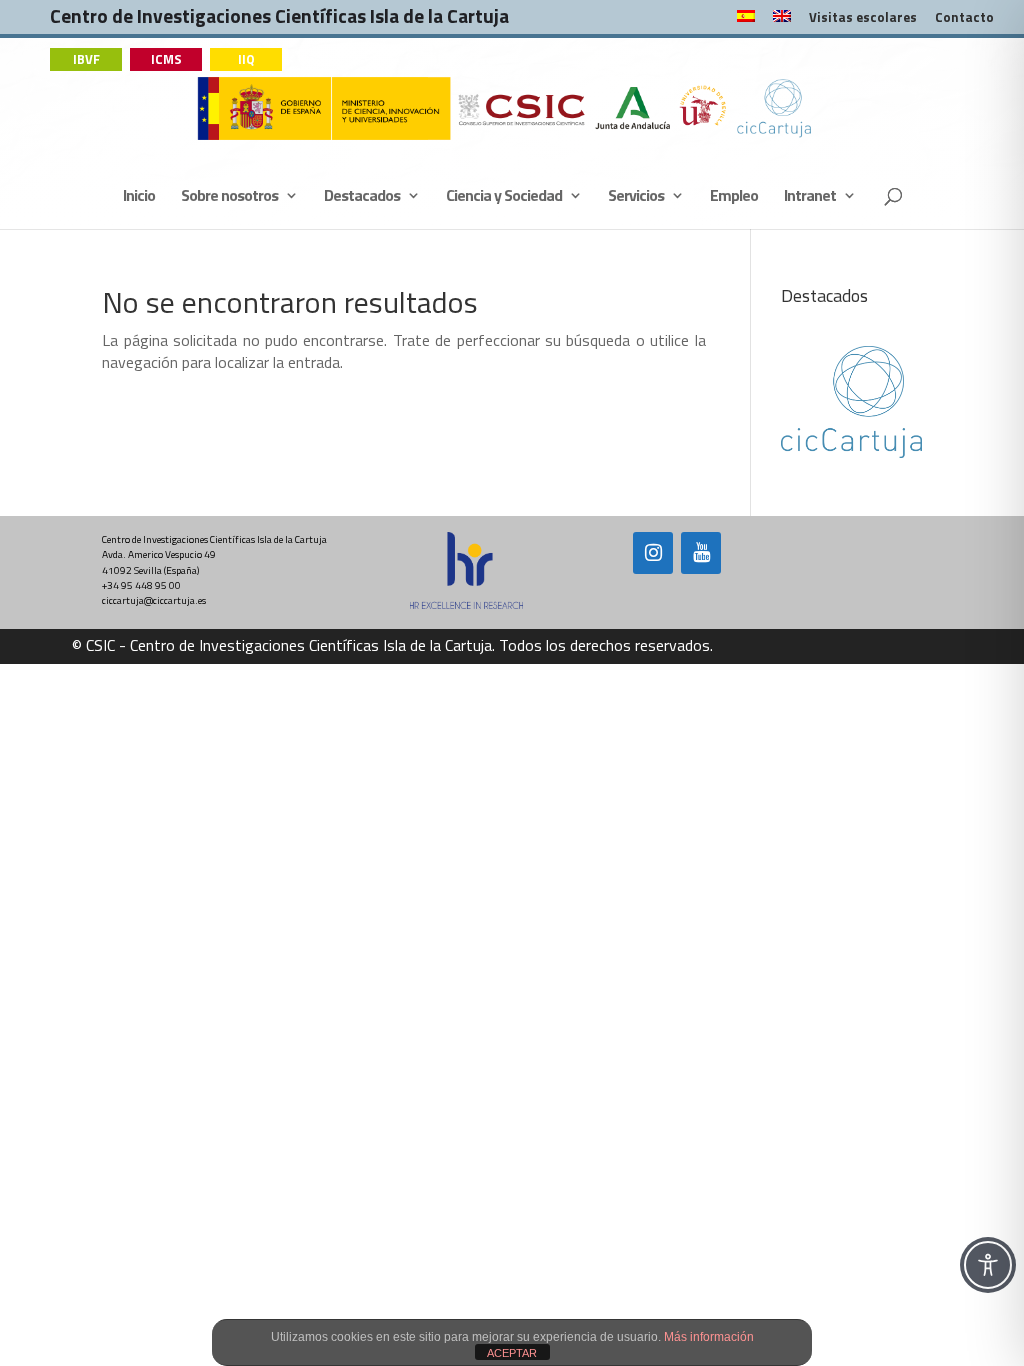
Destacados (362, 197)
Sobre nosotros (229, 197)
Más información (709, 1337)
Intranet (810, 197)
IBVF (86, 59)
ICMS (166, 59)
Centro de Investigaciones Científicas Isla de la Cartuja (279, 20)
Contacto (964, 19)
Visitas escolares (863, 19)
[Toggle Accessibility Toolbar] (988, 1265)
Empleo (734, 197)
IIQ (246, 59)
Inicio (139, 197)
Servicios (636, 197)
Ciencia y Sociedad (504, 197)
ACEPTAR (512, 1353)
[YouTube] (701, 553)
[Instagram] (653, 553)
